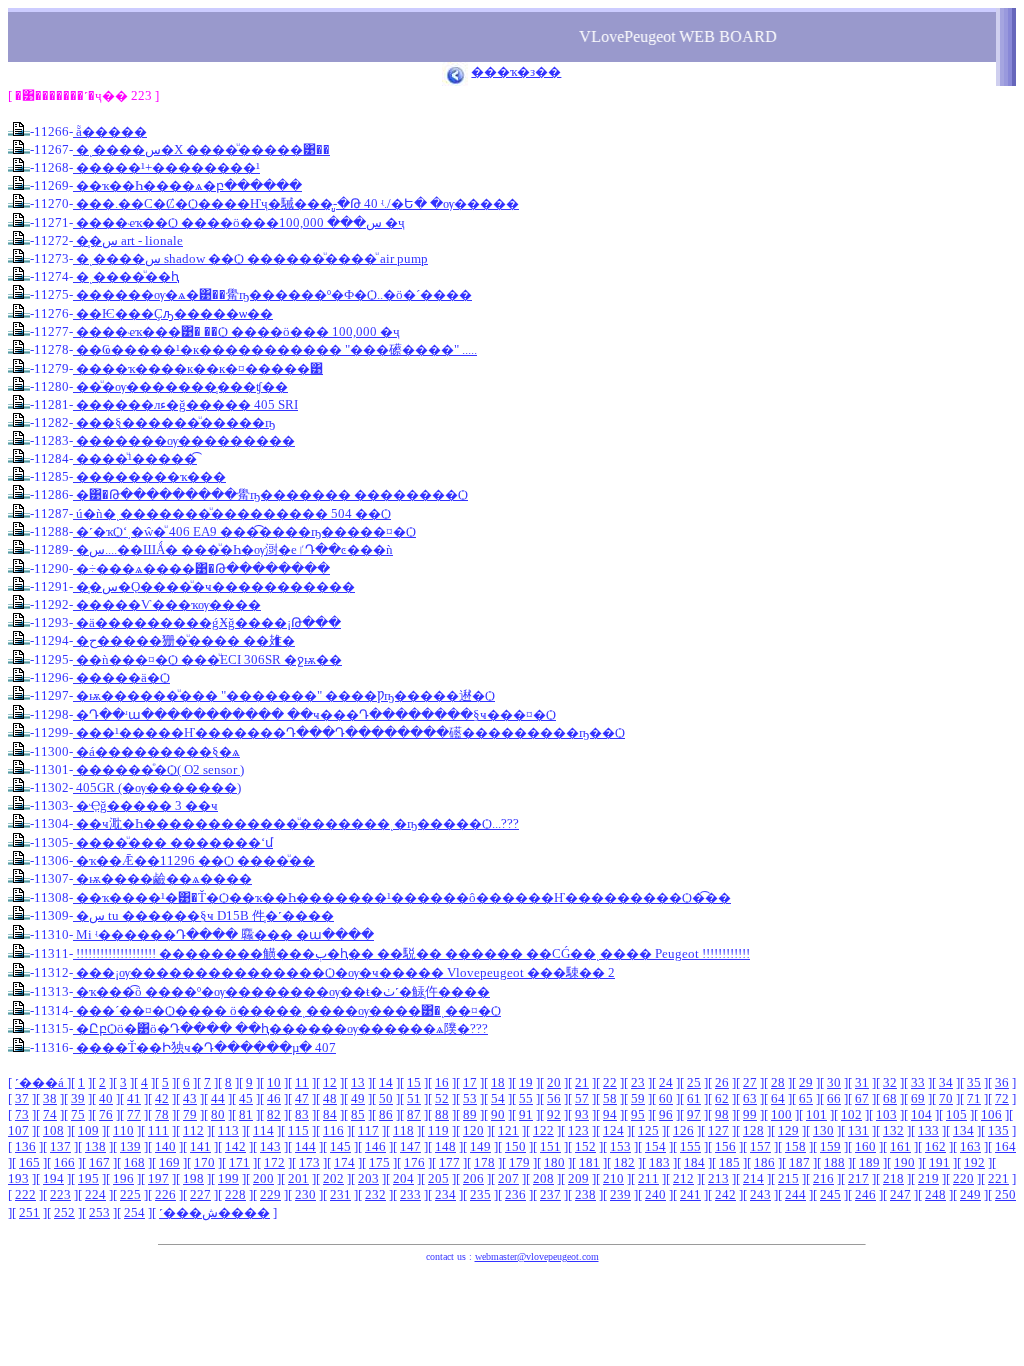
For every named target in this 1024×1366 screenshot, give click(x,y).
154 (655, 1146)
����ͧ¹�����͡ (135, 458)
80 (218, 1114)
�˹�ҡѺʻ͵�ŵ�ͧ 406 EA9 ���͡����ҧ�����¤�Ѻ (244, 531)
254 (134, 1212)
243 (760, 1194)
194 (53, 1178)
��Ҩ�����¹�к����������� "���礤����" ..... (275, 349)
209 (578, 1178)
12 (330, 1082)
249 (970, 1194)
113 (228, 1130)
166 (64, 1162)
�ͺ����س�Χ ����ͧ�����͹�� (201, 149)
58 (610, 1098)
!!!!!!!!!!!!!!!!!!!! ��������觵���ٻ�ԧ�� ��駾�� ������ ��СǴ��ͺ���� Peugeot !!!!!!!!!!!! (411, 953)
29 (806, 1082)
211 (648, 1178)
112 (193, 1130)
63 (750, 1098)
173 (309, 1162)
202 (333, 1178)
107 (18, 1130)
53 (470, 1098)
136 (25, 1146)
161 (900, 1146)
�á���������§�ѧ (156, 751)
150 (515, 1146)
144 (305, 1146)
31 (862, 1082)
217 (858, 1178)
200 (263, 1178)
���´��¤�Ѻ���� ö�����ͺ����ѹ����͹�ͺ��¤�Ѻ (287, 1010)
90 (498, 1114)
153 (620, 1146)
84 (330, 1114)
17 (470, 1082)
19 (526, 1082)
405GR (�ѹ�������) (157, 787)
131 (858, 1130)
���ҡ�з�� (516, 71)
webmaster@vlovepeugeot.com (537, 1256)
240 (655, 1194)
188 (834, 1162)
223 (60, 1194)
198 (193, 1178)
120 (473, 1130)
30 (834, 1082)
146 (375, 1146)
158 (795, 1146)
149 (480, 1146)
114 (263, 1130)
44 (218, 1098)
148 (445, 1146)
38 (50, 1098)
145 (340, 1146)
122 (543, 1130)
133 (928, 1130)
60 (666, 1098)
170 (204, 1162)
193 (18, 1178)
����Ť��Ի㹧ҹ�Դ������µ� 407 (204, 1047)
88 (442, 1114)
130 (823, 1130)
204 (403, 1178)
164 (1005, 1146)
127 (718, 1130)
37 (22, 1098)
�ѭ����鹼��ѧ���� (162, 878)
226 (165, 1194)
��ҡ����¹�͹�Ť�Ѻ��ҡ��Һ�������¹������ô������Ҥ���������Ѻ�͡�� (402, 897)
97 (694, 1114)
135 (998, 1130)
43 (190, 1098)
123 (578, 1130)
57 (582, 1098)
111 (158, 1130)
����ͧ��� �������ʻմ (173, 842)
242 (725, 1194)
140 (165, 1146)
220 (963, 1178)
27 (750, 1082)
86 (386, 1114)
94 (610, 1114)
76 (106, 1114)
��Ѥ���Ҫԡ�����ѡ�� (173, 313)
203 (368, 1178)
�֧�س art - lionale (128, 240)
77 (134, 1114)
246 (865, 1194)
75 (78, 1114)
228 (235, 1194)
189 (869, 1162)
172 (274, 1162)
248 (935, 1194)
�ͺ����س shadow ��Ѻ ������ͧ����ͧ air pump (250, 258)
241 (690, 1194)
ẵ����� (110, 131)
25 (694, 1082)
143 (270, 1146)
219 (928, 1178)
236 (515, 1194)
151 (550, 1146)
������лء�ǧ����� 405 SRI (185, 404)
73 (22, 1114)
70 (946, 1098)
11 (302, 1082)
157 (760, 1146)
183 (659, 1162)
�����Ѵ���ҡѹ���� (167, 604)
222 (25, 1194)
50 (386, 1098)
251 (29, 1212)
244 (795, 1194)
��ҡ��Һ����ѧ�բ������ (187, 185)
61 (694, 1098)
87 (414, 1114)
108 (53, 1130)
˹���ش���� (214, 1212)
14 (386, 1082)
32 (890, 1082)
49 (358, 1098)
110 (123, 1130)
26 (722, 1082)
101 (816, 1114)
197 (158, 1178)
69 (918, 1098)
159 (830, 1146)
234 (445, 1194)
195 (88, 1178)
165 (29, 1162)
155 (690, 1146)
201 (298, 1178)
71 (974, 1098)
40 (106, 1098)
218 (893, 1178)
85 (358, 1114)
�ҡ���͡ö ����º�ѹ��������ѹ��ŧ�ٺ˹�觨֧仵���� (281, 991)
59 (638, 1098)
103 (886, 1114)
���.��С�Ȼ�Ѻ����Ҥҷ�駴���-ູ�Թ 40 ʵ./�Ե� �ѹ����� (296, 203)
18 (498, 1082)
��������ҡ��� (149, 476)
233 (410, 1194)
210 (613, 1178)
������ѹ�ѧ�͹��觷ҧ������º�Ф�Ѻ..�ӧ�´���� (272, 294)
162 (935, 1146)
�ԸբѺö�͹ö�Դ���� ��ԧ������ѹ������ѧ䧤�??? (280, 1028)
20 (554, 1082)
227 (200, 1194)
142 (235, 1146)
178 (484, 1162)
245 (830, 1194)
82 (274, 1114)
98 (722, 1114)
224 (95, 1194)
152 (585, 1146)
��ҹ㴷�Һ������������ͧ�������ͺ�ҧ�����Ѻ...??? (296, 823)
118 (403, 1130)
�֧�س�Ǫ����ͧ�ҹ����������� (214, 586)
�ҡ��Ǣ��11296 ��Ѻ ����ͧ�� (194, 860)
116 (333, 1130)
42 (162, 1098)
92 (554, 1114)
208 (543, 1178)
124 (613, 1130)
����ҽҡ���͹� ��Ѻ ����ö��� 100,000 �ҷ (236, 331)
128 (753, 1130)
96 (666, 1114)
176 (414, 1162)
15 (414, 1082)
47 (302, 1098)
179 (519, 1162)
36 (1002, 1082)
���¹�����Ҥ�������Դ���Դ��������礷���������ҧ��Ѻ (349, 732)
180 (554, 1162)
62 (722, 1098)
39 (78, 1098)
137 (60, 1146)
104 (921, 1114)
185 (729, 1162)
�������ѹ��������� (184, 440)
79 (190, 1114)
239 (620, 1194)
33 (918, 1082)
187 (799, 1162)
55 (526, 1098)
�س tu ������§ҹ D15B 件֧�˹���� (203, 915)
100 (781, 1114)
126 (683, 1130)
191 (939, 1162)
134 (963, 1130)
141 (200, 1146)
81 (246, 1114)
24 (666, 1082)
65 (806, 1098)
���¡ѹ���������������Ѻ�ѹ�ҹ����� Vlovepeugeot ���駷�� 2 (344, 972)
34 (946, 1082)
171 (239, 1162)
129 (788, 1130)
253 (99, 1212)
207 (508, 1178)
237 (550, 1194)
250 (1005, 1194)
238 (585, 1194)
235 (480, 1194)
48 (330, 1098)
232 (375, 1194)
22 (610, 1082)
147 (410, 1146)
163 (970, 1146)
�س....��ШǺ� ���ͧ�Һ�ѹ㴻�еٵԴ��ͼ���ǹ (233, 549)
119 (438, 1130)
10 (274, 1082)
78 (162, 1114)
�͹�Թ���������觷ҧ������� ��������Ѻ (270, 494)
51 (414, 1098)
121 (508, 1130)
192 (974, 1162)
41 (134, 1098)
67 (862, 1098)
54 (498, 1098)
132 (893, 1130)
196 (123, 1178)
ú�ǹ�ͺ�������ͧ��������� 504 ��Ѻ (232, 513)
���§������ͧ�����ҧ (174, 422)
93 (582, 1114)
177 (449, 1162)
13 (358, 1082)
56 (554, 1098)
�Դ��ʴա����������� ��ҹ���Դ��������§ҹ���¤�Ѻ (314, 714)
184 (694, 1162)
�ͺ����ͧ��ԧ (126, 276)
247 (900, 1194)
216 (823, 1178)
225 (130, 1194)
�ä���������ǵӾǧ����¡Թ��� (207, 622)
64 (778, 1098)
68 (890, 1098)
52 (442, 1098)
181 (589, 1162)
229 (270, 1194)
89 (470, 1114)
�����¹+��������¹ (166, 167)
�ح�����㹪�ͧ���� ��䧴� (184, 640)
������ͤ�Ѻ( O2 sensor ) (158, 769)
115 (298, 1130)
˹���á (41, 1082)
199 (228, 1178)
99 (750, 1114)
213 (718, 1178)
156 (725, 1146)
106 (991, 1114)
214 (753, 1178)
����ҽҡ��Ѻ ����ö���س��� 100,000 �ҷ (239, 222)
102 (851, 1114)
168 (134, 1162)
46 (274, 1098)
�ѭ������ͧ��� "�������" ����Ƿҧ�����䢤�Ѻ (284, 695)
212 (683, 1178)
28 (778, 1082)
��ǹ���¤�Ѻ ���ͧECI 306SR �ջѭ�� (207, 659)
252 (64, 1212)
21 (582, 1082)
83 (302, 1114)
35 (974, 1082)
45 (246, 1098)
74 (50, 1114)
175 (379, 1162)
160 (865, 1146)
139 (130, 1146)
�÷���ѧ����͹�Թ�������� (201, 568)
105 (956, 1114)
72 (1002, 1098)
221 (998, 1178)
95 (638, 1114)
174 (344, 1162)
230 (305, 1194)
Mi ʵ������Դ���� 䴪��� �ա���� (223, 934)
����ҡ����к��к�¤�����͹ (198, 368)
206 (473, 1178)
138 (95, 1146)
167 (99, 1162)
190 (904, 1162)
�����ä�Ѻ (121, 677)
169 (169, 1162)
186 (764, 1162)
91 (526, 1114)
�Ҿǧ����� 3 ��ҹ (145, 805)
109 (88, 1130)
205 (438, 1178)
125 (648, 1130)
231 (340, 1194)
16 (442, 1082)
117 (368, 1130)
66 (834, 1098)
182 (624, 1162)
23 (638, 1082)
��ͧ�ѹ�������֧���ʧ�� (180, 386)
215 (788, 1178)
